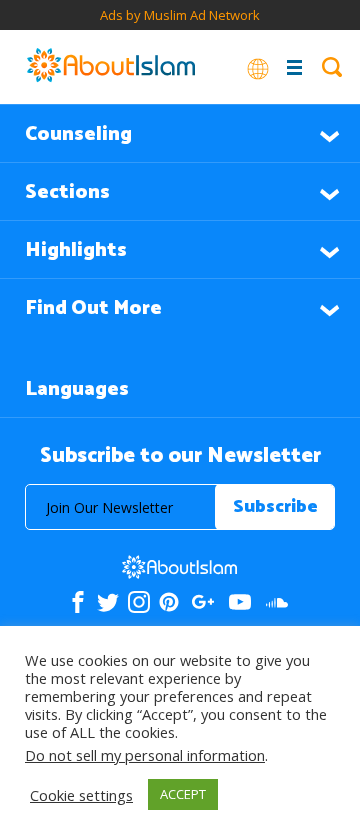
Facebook (78, 602)
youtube (240, 602)
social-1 (277, 602)
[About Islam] (111, 67)
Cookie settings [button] (81, 795)
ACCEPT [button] (183, 794)
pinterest (169, 602)
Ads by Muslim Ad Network (180, 15)
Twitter (108, 602)
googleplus (203, 602)
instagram (139, 602)
